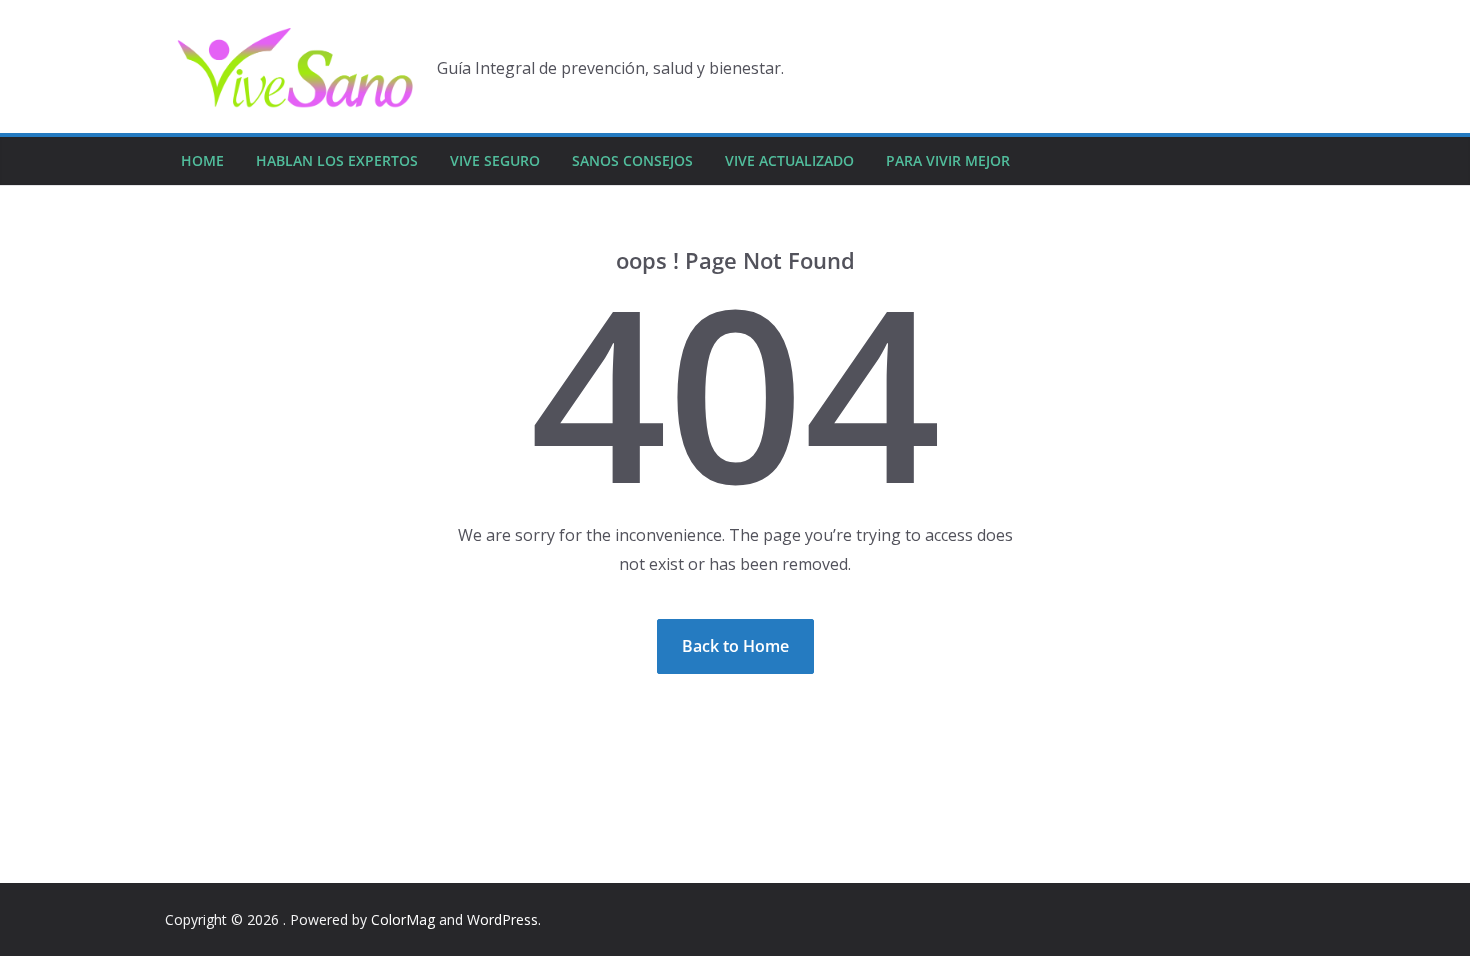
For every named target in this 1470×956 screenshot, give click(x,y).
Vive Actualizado (789, 160)
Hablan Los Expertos (337, 160)
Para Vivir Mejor (948, 160)
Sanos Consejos (632, 160)
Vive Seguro (495, 160)
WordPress (502, 919)
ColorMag (403, 919)
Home (202, 160)
